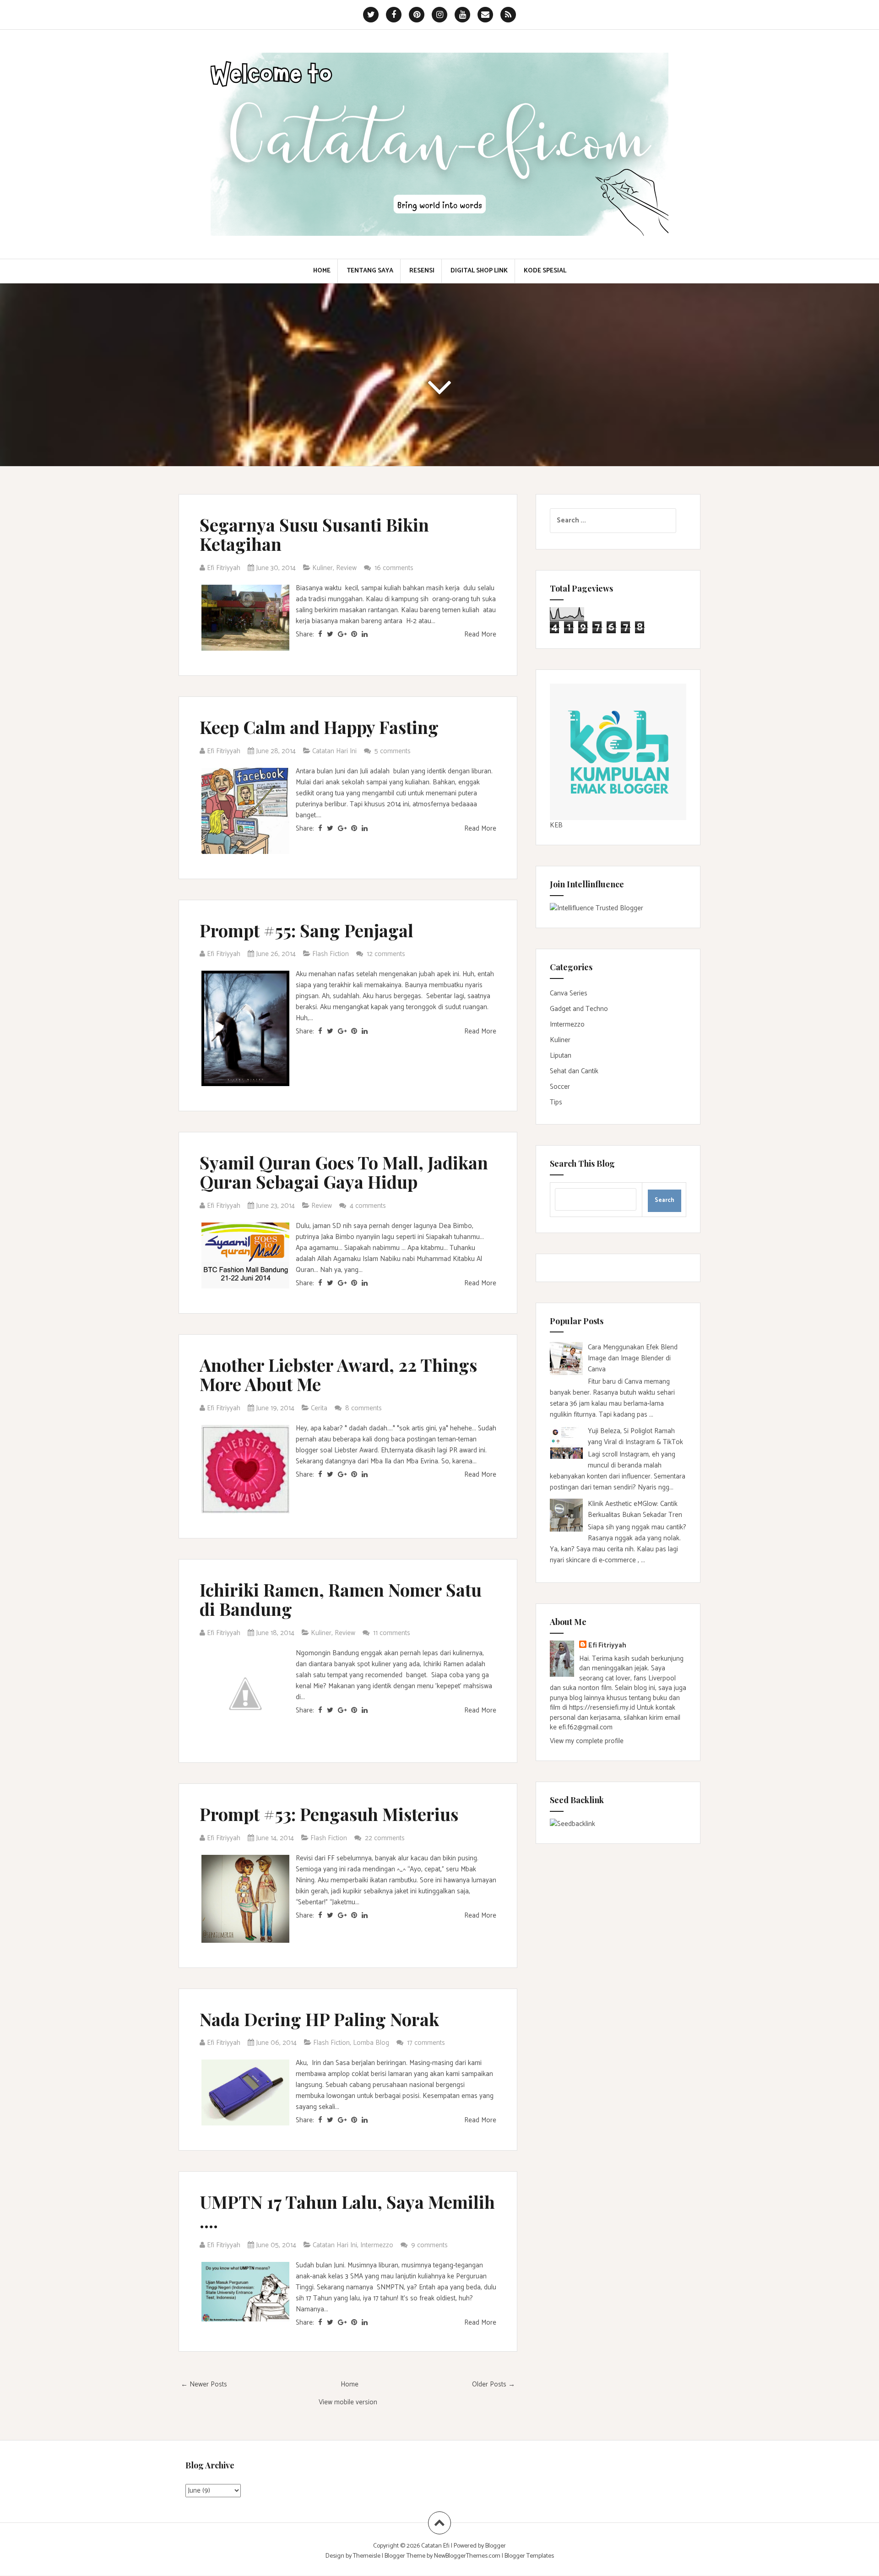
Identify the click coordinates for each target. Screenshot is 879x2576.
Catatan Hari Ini (334, 751)
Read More (480, 634)
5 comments (393, 751)
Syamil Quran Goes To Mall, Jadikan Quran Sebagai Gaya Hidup (344, 1172)
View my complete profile (587, 1741)
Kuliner (323, 568)
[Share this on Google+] (342, 634)
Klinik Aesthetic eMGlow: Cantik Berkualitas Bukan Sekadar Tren (635, 1509)
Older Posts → (494, 2384)
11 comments (393, 1633)
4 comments (369, 1206)
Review (346, 568)
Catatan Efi (436, 2546)
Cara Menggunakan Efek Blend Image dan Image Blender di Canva (633, 1358)
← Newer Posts (204, 2384)
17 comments (427, 2043)
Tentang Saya (370, 271)
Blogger (496, 2546)
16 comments (395, 568)
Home (322, 271)
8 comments (364, 1408)
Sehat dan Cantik (574, 1071)
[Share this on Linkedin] (365, 634)
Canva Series (569, 993)
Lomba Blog (371, 2043)
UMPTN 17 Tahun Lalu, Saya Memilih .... (347, 2211)
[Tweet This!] (330, 634)
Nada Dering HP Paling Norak (319, 2019)
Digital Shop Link (479, 271)
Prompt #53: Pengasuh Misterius (329, 1814)
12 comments (387, 954)
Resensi (422, 271)
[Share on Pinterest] (354, 634)
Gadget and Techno (579, 1009)
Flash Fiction (331, 954)
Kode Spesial (545, 271)
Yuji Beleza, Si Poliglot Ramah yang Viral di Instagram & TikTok (635, 1437)
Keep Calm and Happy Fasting (319, 727)
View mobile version (348, 2402)
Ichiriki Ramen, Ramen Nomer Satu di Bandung (341, 1599)
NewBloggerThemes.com (467, 2556)
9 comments (430, 2245)
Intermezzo (377, 2245)
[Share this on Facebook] (320, 634)
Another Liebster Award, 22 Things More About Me (338, 1374)
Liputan (561, 1056)
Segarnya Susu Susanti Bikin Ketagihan (314, 534)
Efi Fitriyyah (607, 1645)
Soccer (560, 1087)
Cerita (319, 1408)
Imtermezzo (567, 1024)
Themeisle (367, 2556)
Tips (556, 1102)
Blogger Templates (529, 2556)
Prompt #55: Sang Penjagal (307, 930)
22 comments (386, 1838)
